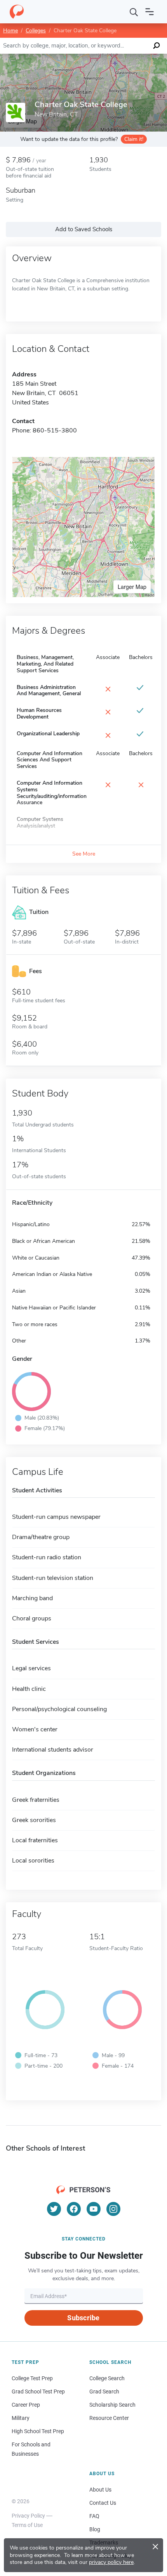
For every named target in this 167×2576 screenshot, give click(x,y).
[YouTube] (94, 2209)
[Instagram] (113, 2209)
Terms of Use (27, 2525)
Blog (95, 2529)
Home (10, 31)
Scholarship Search (112, 2405)
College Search (107, 2378)
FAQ (94, 2516)
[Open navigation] (150, 12)
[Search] (134, 12)
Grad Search (104, 2391)
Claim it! (134, 139)
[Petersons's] (17, 12)
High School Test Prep (38, 2431)
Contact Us (103, 2503)
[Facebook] (74, 2209)
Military (21, 2418)
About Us (100, 2490)
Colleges (36, 31)
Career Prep (26, 2405)
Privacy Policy (28, 2516)
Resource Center (109, 2418)
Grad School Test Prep (38, 2391)
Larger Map (132, 587)
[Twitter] (54, 2209)
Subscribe (83, 2318)
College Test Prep (32, 2378)
